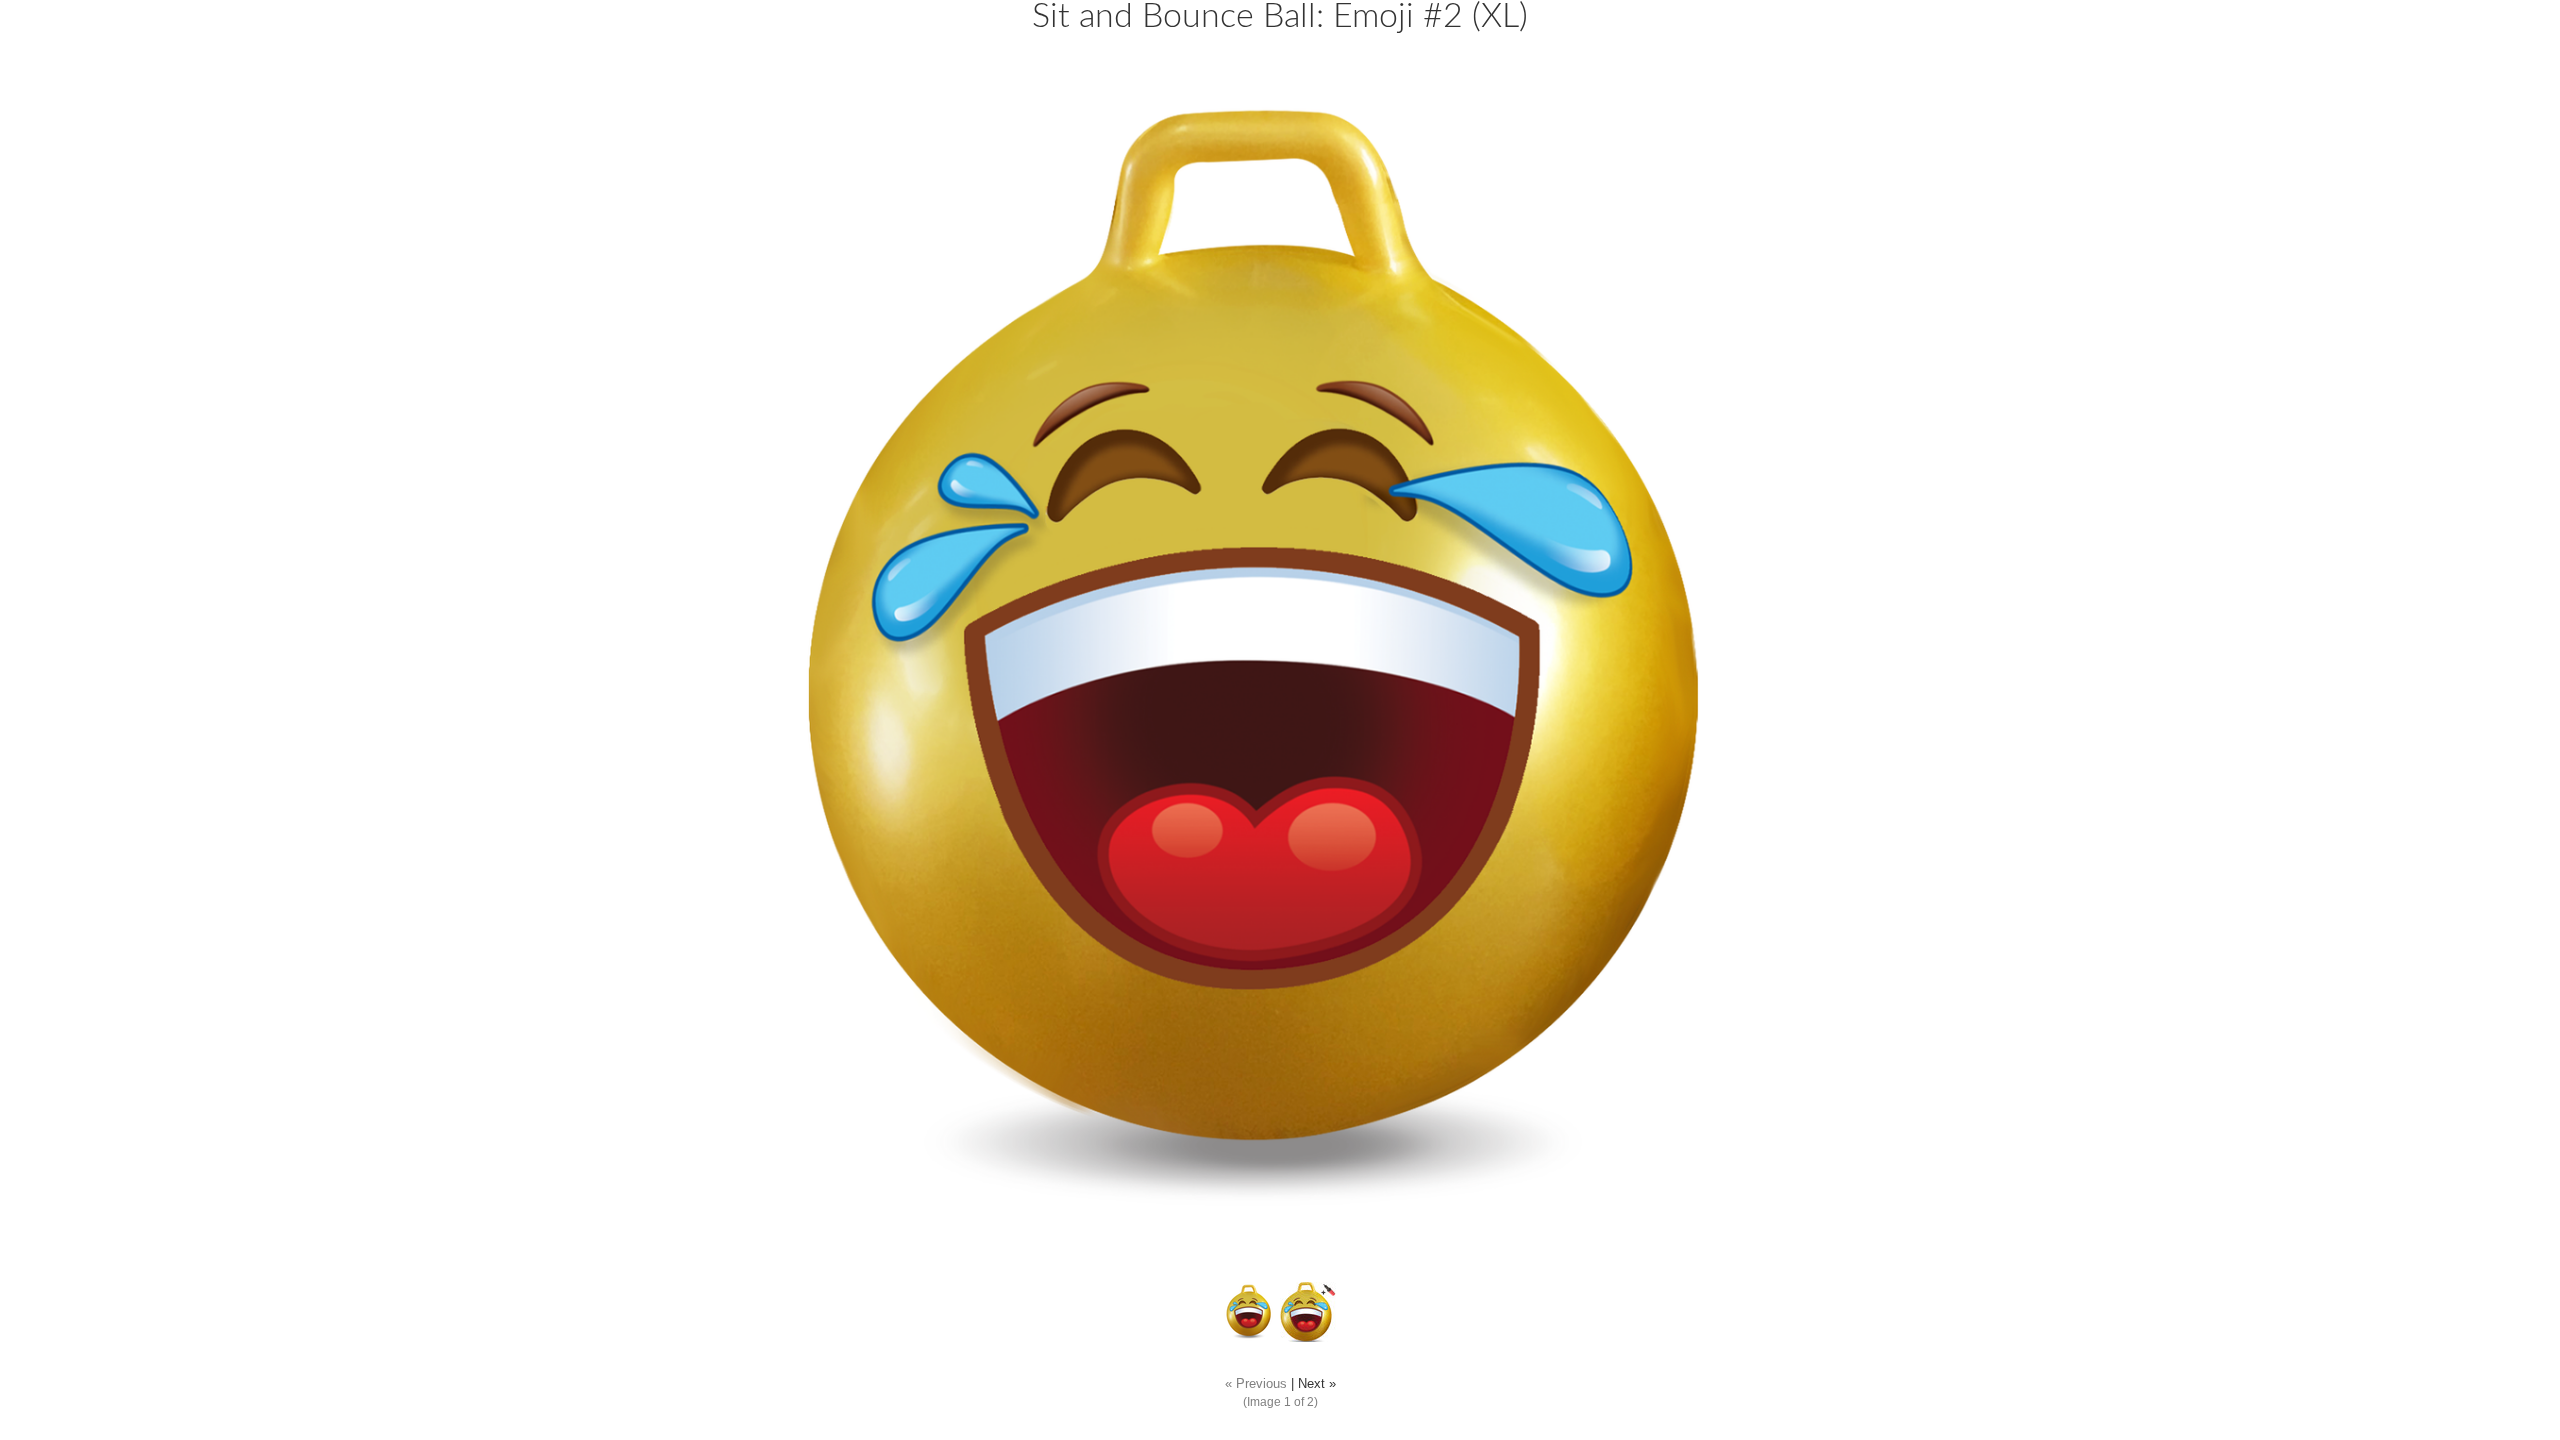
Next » (1317, 1384)
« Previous (1256, 1384)
